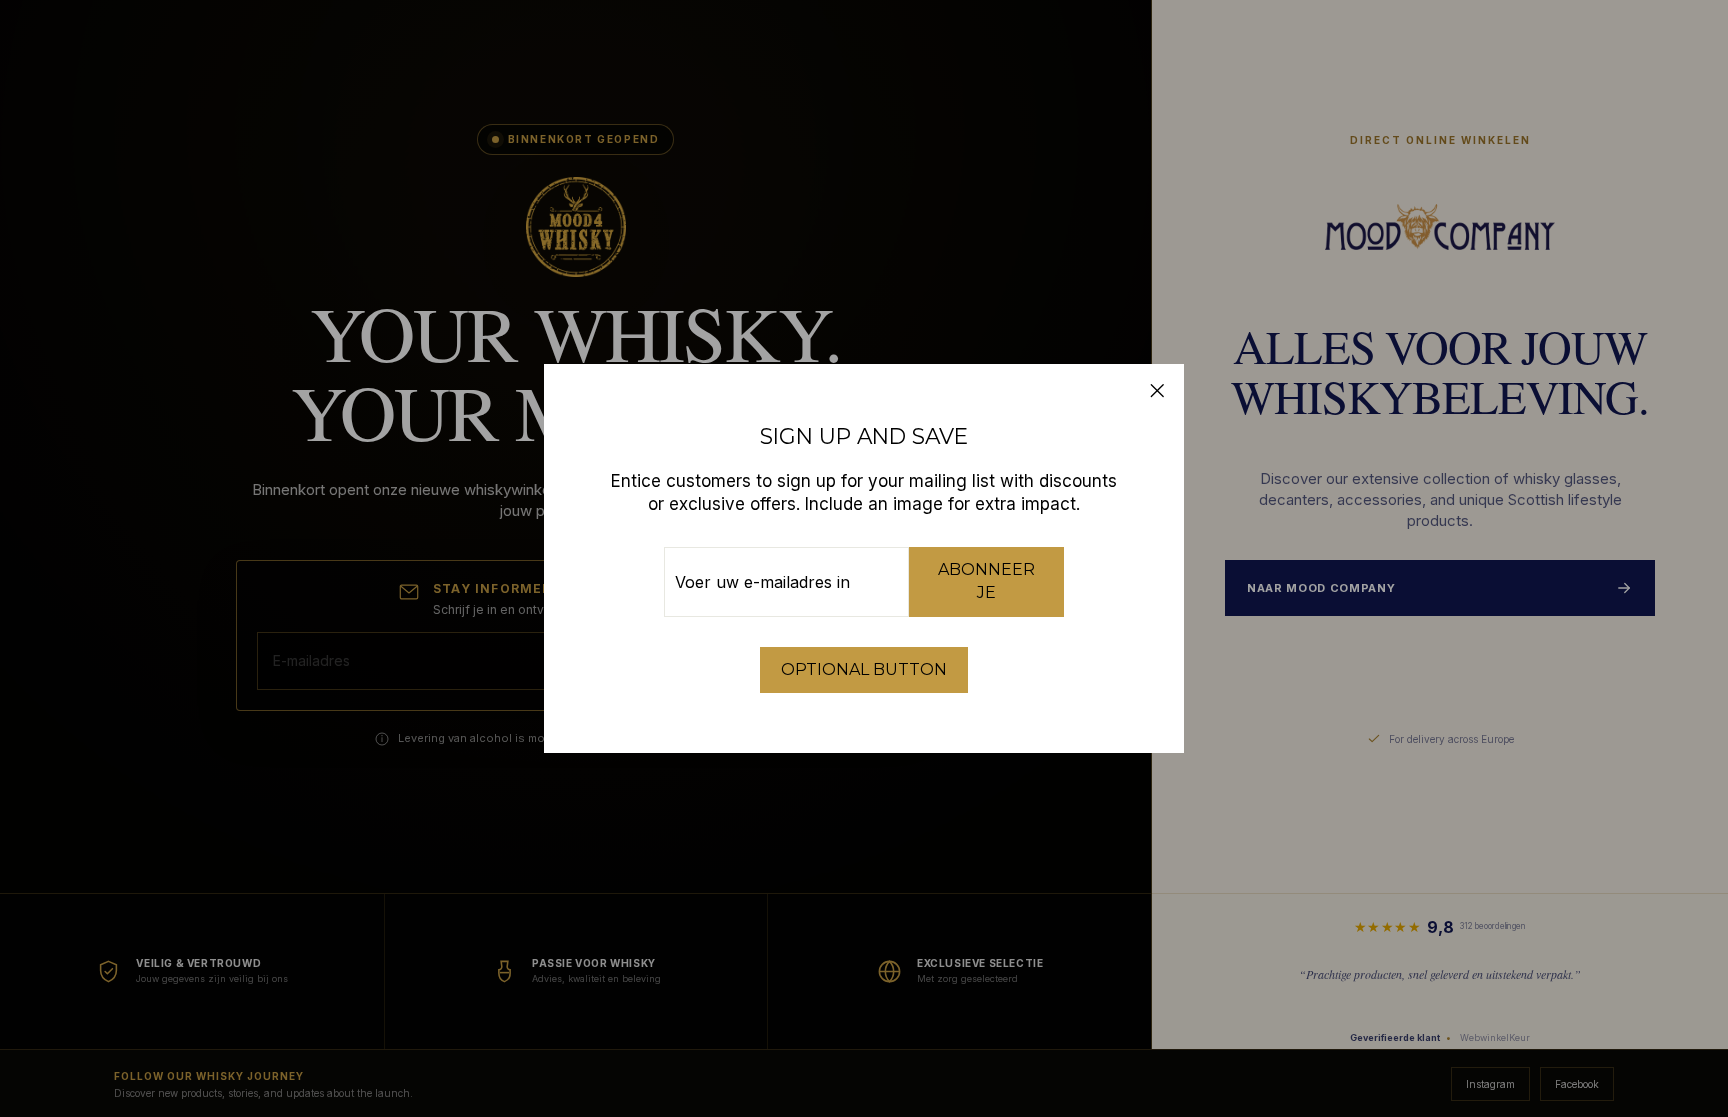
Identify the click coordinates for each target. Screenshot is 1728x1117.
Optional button (864, 669)
